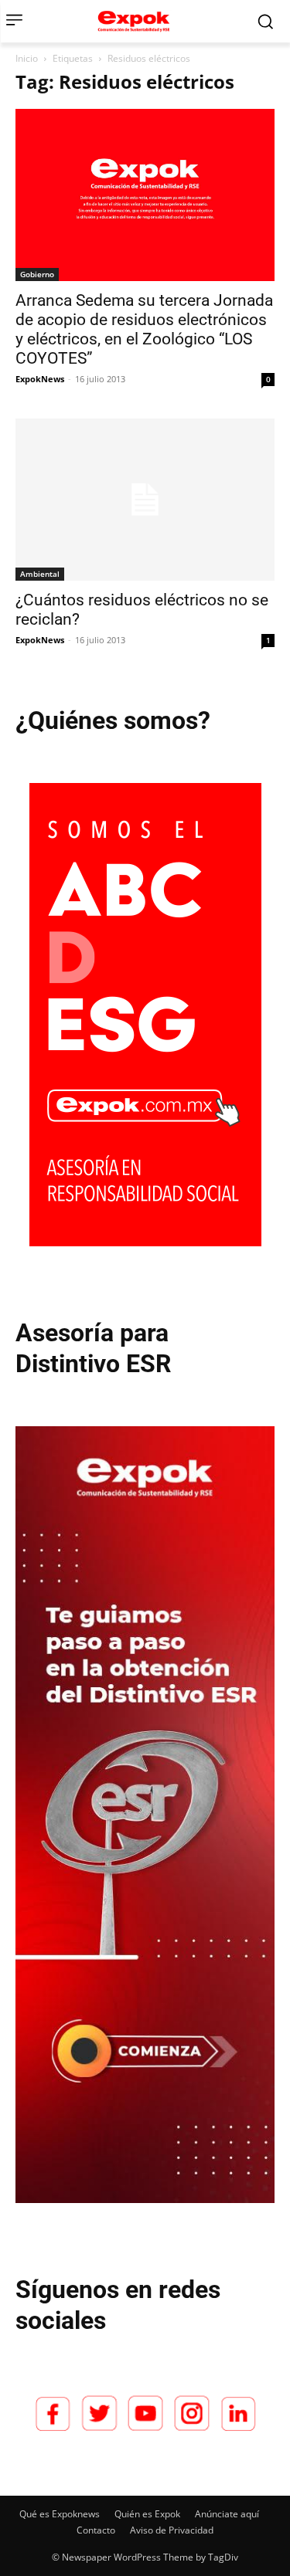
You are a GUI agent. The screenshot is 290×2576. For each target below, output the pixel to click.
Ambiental (40, 574)
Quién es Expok (147, 2514)
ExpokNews (40, 379)
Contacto (96, 2530)
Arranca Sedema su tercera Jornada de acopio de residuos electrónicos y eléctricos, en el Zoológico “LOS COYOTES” (144, 329)
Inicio (27, 58)
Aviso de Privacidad (172, 2530)
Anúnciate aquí (227, 2514)
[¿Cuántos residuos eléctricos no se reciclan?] (145, 500)
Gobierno (37, 274)
